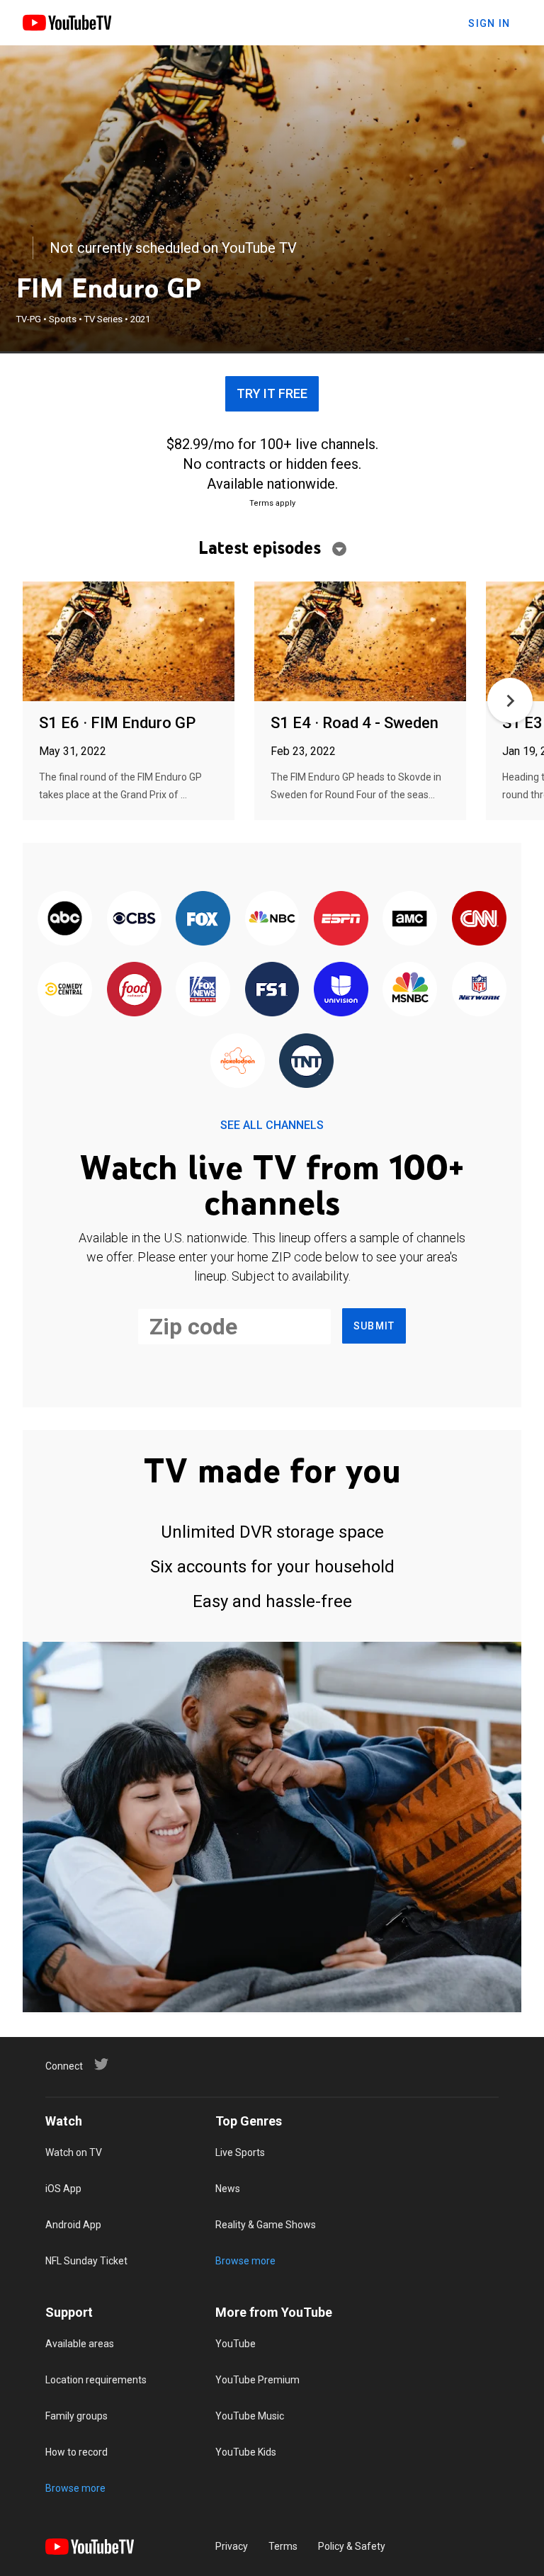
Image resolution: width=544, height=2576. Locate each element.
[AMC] (410, 919)
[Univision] (341, 990)
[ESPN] (341, 919)
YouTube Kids (246, 2452)
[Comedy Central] (65, 990)
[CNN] (479, 919)
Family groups (76, 2416)
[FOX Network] (203, 919)
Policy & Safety (352, 2546)
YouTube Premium (257, 2380)
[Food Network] (134, 990)
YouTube (236, 2344)
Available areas (80, 2344)
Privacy (232, 2546)
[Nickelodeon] (238, 1062)
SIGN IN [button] (489, 23)
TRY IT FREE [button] (272, 393)
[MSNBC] (410, 990)
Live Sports (240, 2152)
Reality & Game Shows (266, 2225)
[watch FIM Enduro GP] (129, 642)
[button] (510, 700)
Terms (283, 2546)
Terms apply (272, 503)
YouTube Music (250, 2416)
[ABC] (65, 919)
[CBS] (134, 919)
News (228, 2189)
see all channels (272, 1125)
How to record (76, 2452)
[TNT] (306, 1062)
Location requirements (96, 2380)
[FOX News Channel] (203, 990)
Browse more (245, 2261)
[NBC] (272, 919)
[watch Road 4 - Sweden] (360, 642)
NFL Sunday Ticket (86, 2261)
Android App (73, 2225)
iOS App (63, 2189)
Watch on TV (74, 2152)
